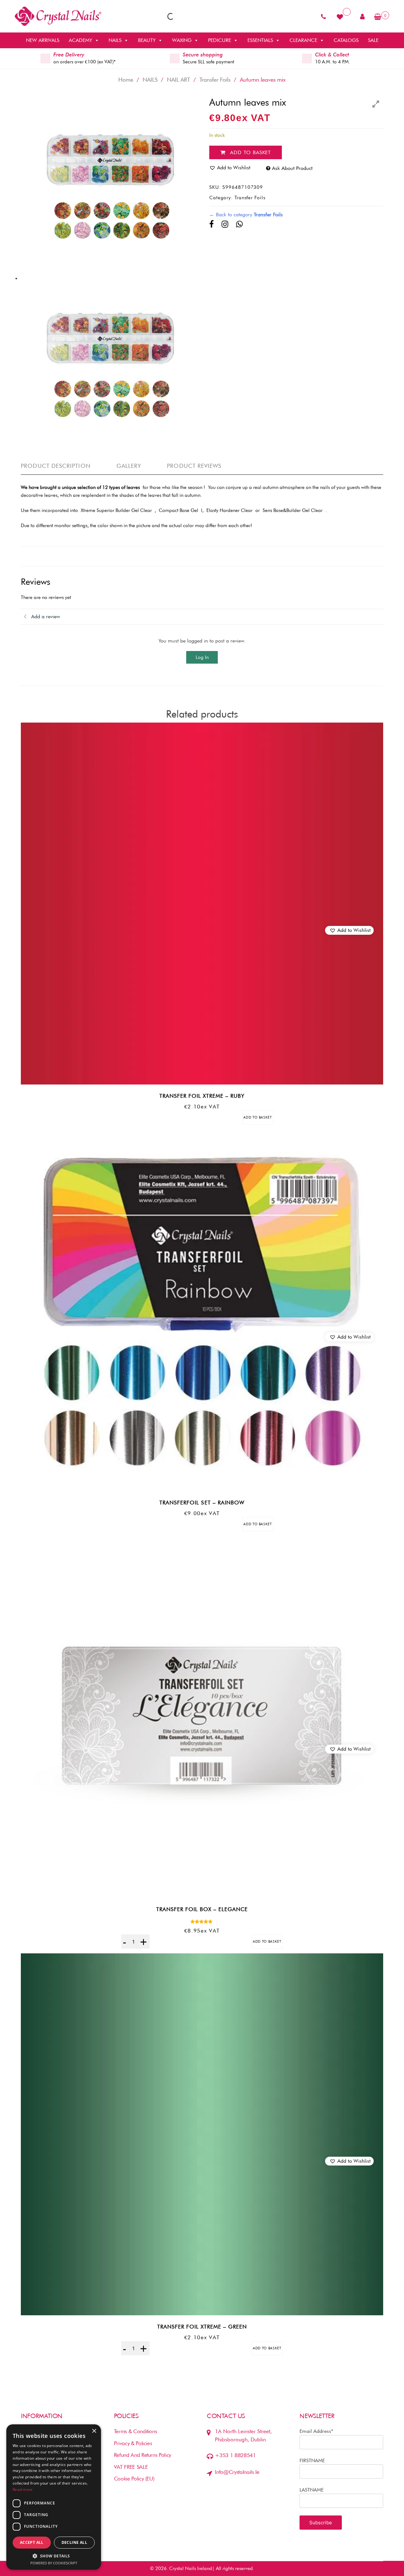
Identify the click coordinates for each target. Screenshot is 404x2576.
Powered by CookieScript (54, 2563)
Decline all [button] (74, 2542)
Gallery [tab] (129, 466)
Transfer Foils (215, 80)
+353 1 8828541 (235, 2455)
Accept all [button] (32, 2542)
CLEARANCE (303, 40)
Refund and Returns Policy (143, 2455)
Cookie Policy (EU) (134, 2479)
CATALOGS (346, 40)
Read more (23, 2489)
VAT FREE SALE (131, 2467)
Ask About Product (292, 168)
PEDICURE (220, 40)
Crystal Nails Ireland (191, 2568)
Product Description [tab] (56, 466)
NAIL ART (178, 80)
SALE (373, 40)
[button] (349, 930)
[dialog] (54, 2497)
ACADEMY (80, 40)
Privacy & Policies (133, 2443)
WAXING (182, 40)
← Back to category (246, 215)
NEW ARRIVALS (43, 40)
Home (126, 80)
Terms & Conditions (136, 2431)
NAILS (115, 40)
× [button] (94, 2431)
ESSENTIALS (260, 40)
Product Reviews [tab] (194, 466)
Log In (202, 657)
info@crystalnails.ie (237, 2472)
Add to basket (250, 152)
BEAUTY (147, 40)
